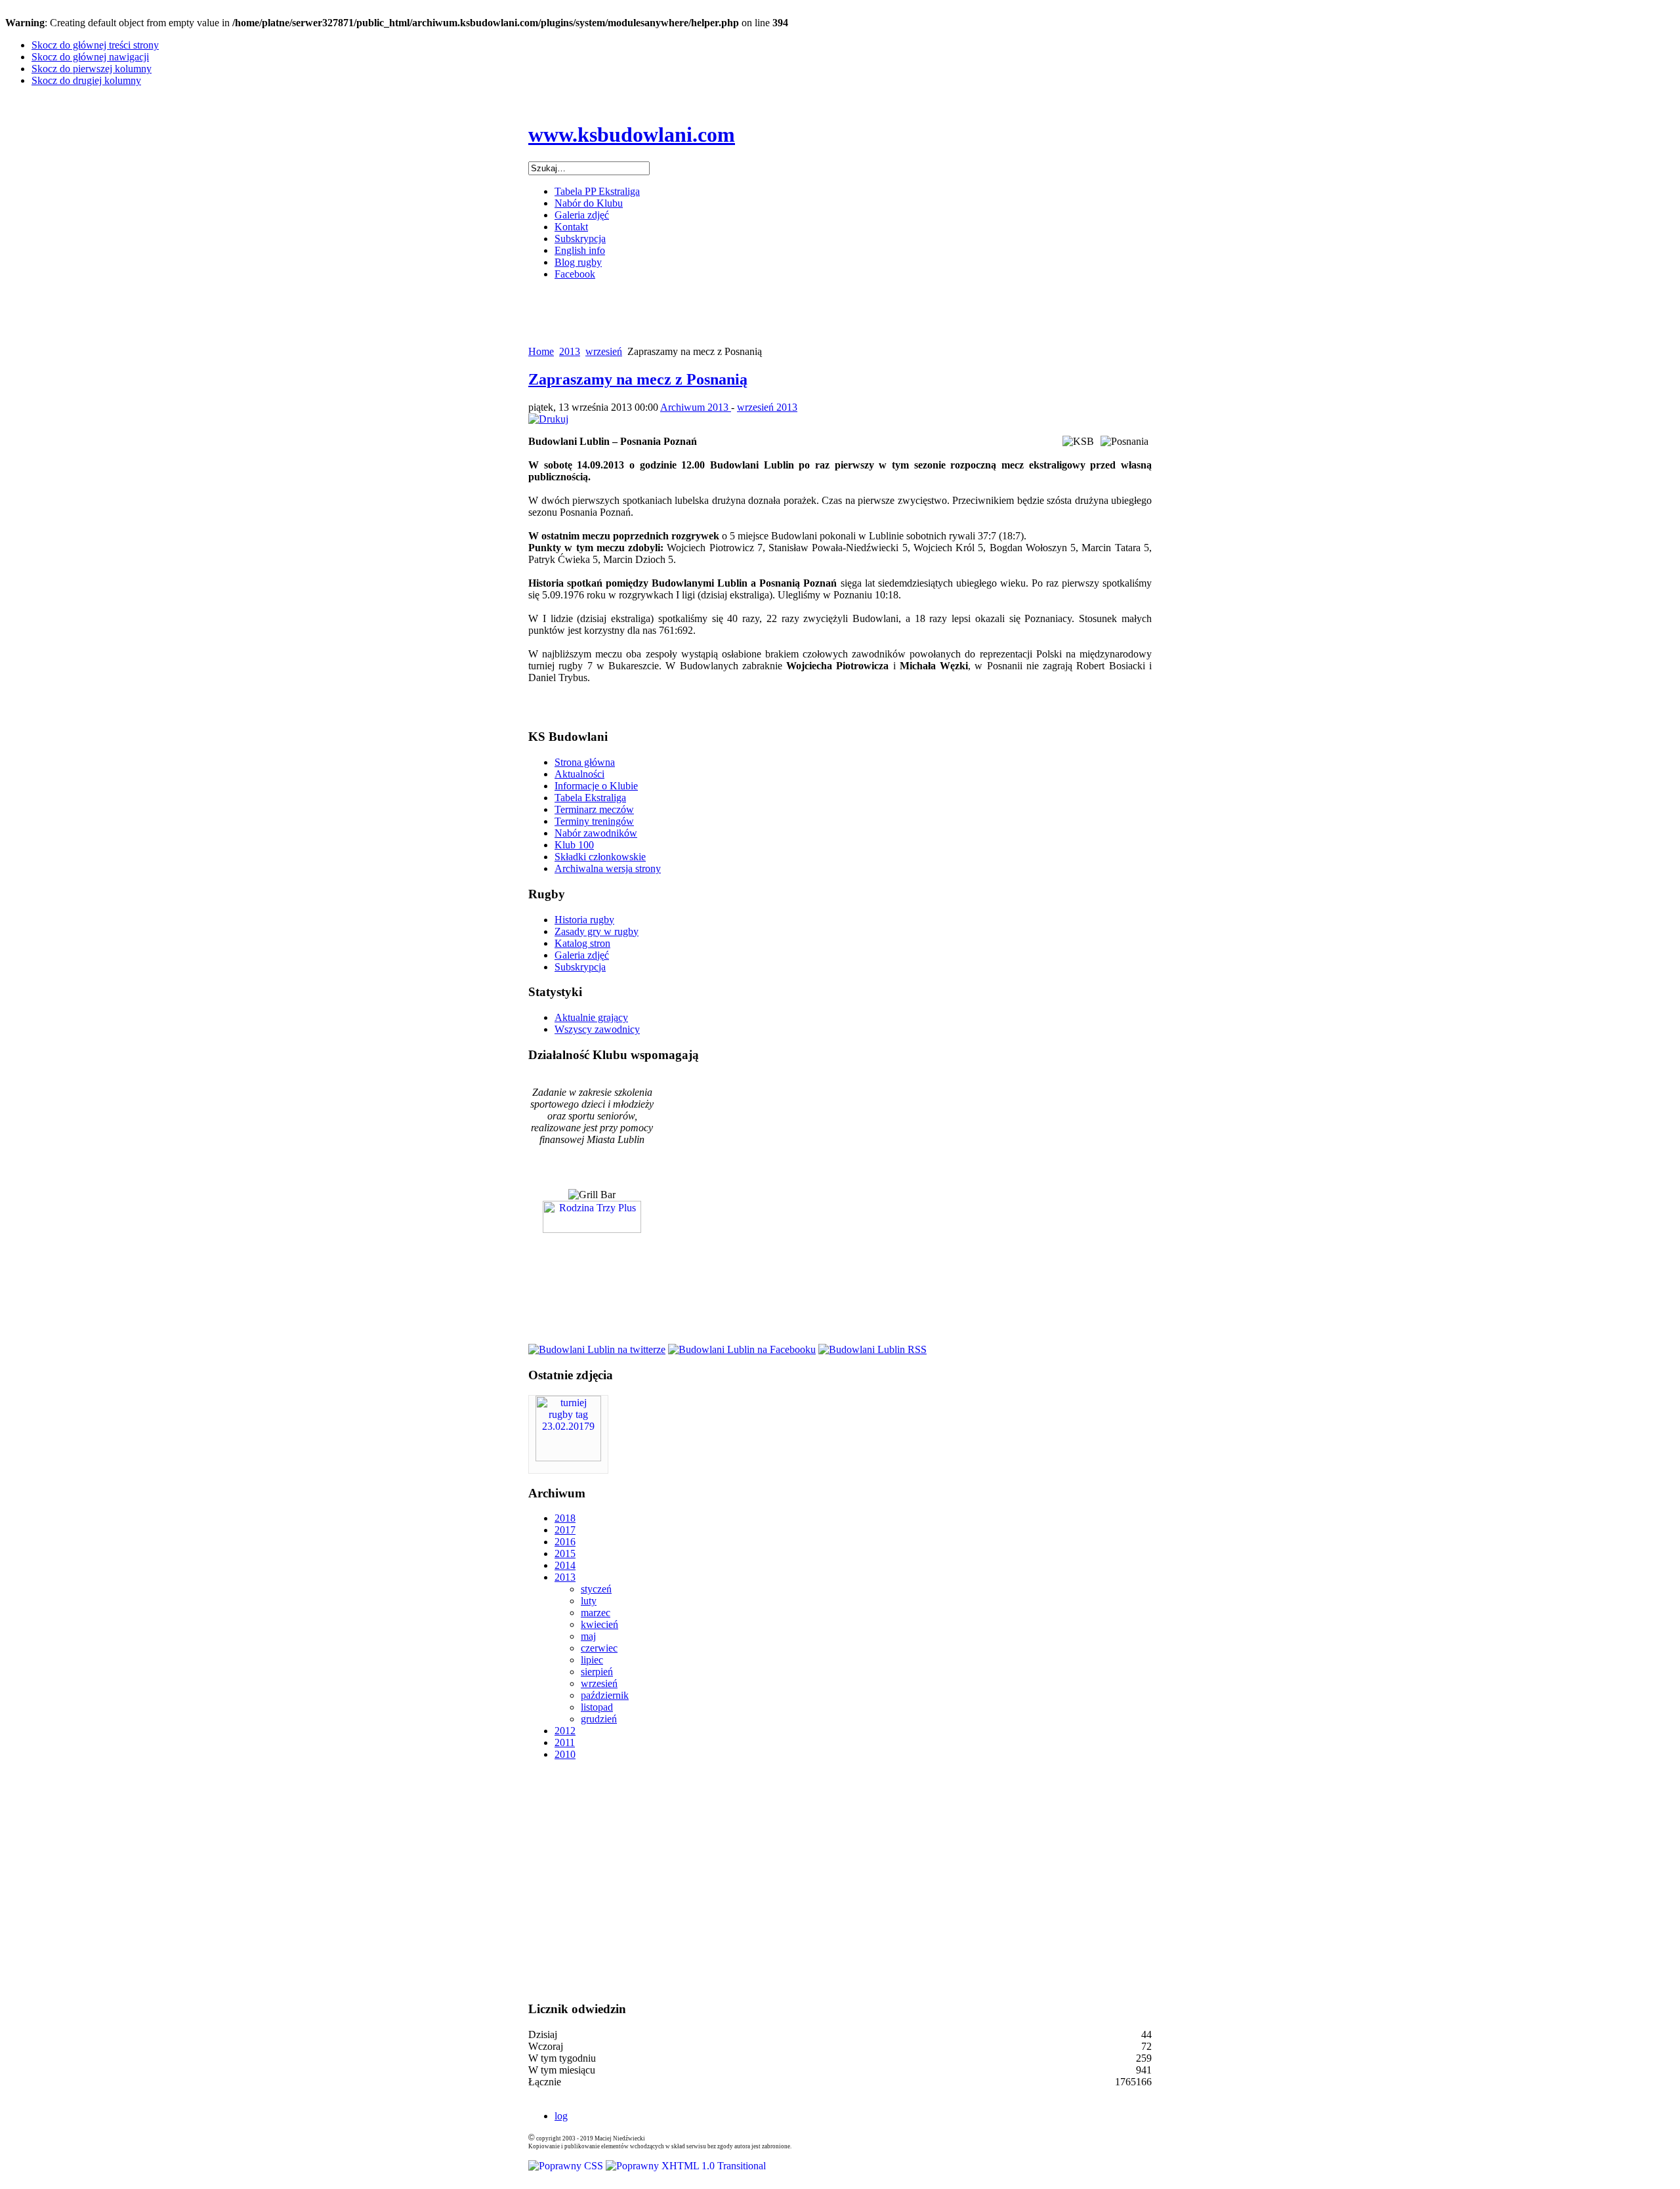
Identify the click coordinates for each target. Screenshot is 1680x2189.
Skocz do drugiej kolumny (86, 80)
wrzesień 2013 (767, 407)
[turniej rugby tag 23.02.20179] (568, 1458)
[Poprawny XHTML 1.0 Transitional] (686, 2166)
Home (541, 351)
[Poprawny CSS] (567, 2166)
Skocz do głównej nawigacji (90, 57)
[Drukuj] (548, 419)
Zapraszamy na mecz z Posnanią (638, 379)
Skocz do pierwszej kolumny (92, 69)
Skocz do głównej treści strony (95, 45)
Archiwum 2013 (696, 407)
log (561, 2116)
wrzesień (604, 351)
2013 (570, 351)
